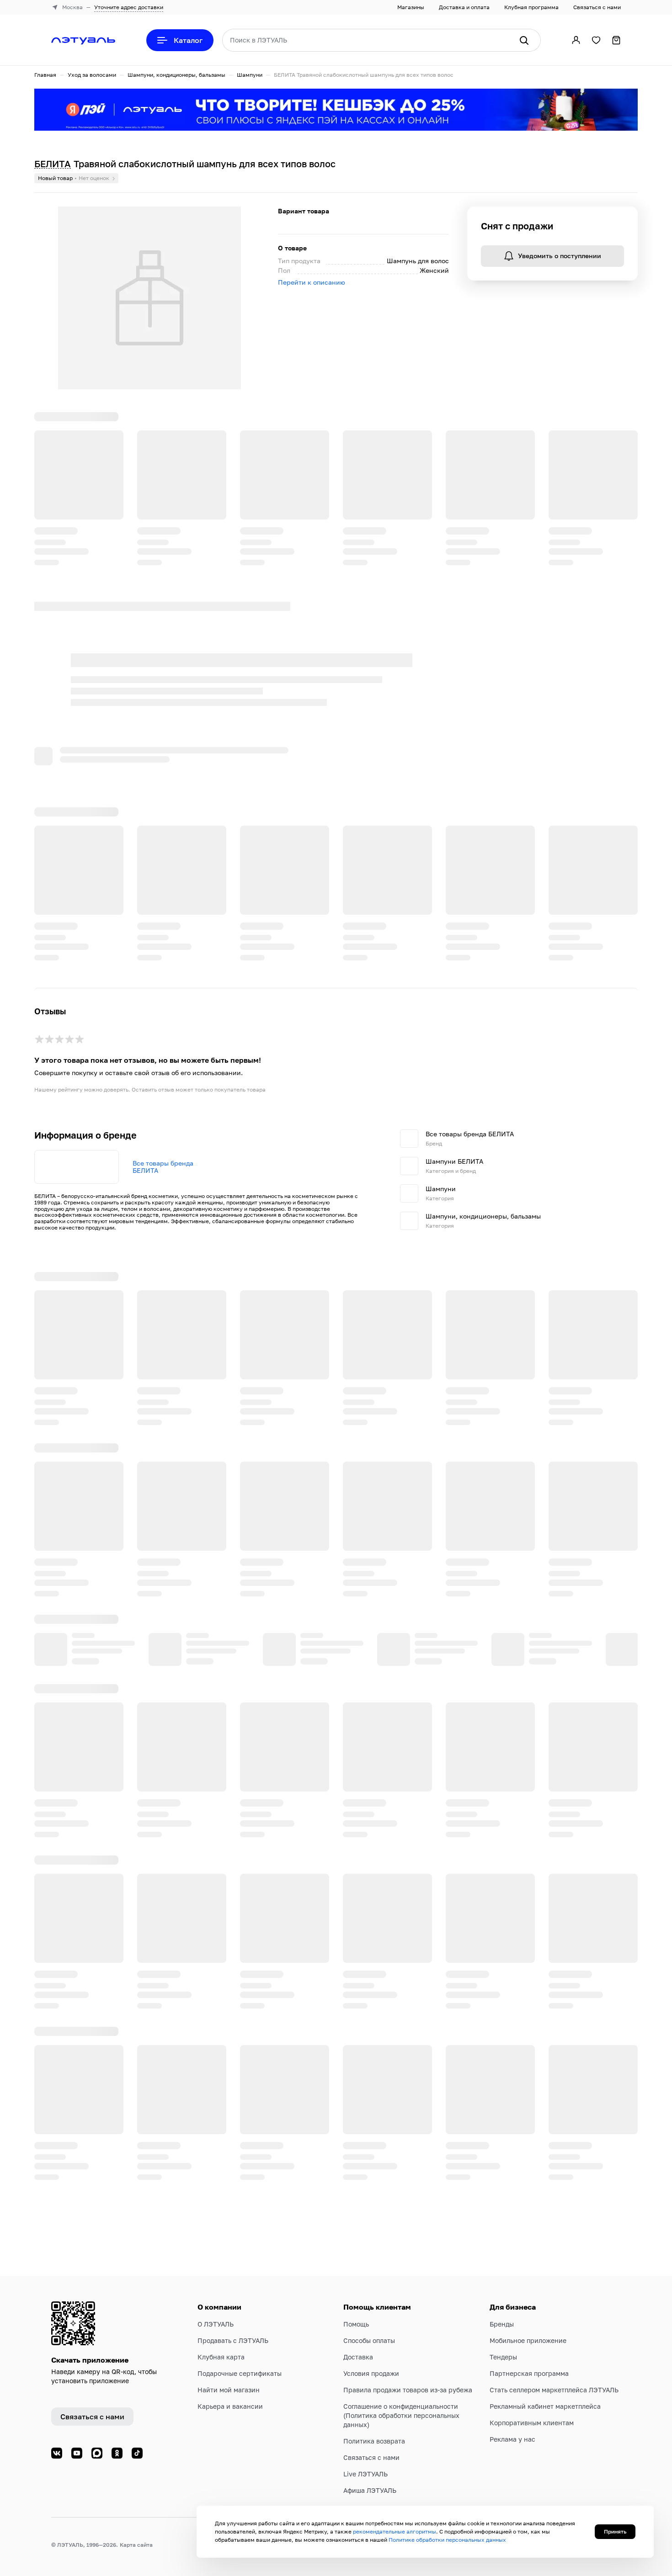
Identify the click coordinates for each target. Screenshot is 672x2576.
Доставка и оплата (464, 7)
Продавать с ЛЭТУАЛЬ (233, 2386)
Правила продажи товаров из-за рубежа (408, 2435)
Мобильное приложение (528, 2386)
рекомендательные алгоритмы (395, 2531)
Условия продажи (371, 2419)
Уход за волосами (92, 75)
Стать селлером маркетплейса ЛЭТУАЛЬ (554, 2435)
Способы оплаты (369, 2386)
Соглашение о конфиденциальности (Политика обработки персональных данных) (401, 2461)
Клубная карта (221, 2402)
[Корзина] (616, 40)
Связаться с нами (597, 7)
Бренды (502, 2369)
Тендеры (503, 2402)
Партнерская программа (529, 2419)
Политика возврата (374, 2486)
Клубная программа (531, 7)
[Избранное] (596, 40)
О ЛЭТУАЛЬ (216, 2369)
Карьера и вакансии (230, 2451)
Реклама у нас (512, 2484)
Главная (45, 75)
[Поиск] (524, 40)
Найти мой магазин (229, 2435)
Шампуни (250, 75)
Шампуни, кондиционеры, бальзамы (176, 75)
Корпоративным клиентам (532, 2468)
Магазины (411, 7)
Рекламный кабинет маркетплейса (545, 2451)
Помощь (356, 2369)
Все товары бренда (163, 1269)
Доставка (358, 2402)
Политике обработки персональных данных (447, 2540)
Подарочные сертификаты (240, 2419)
